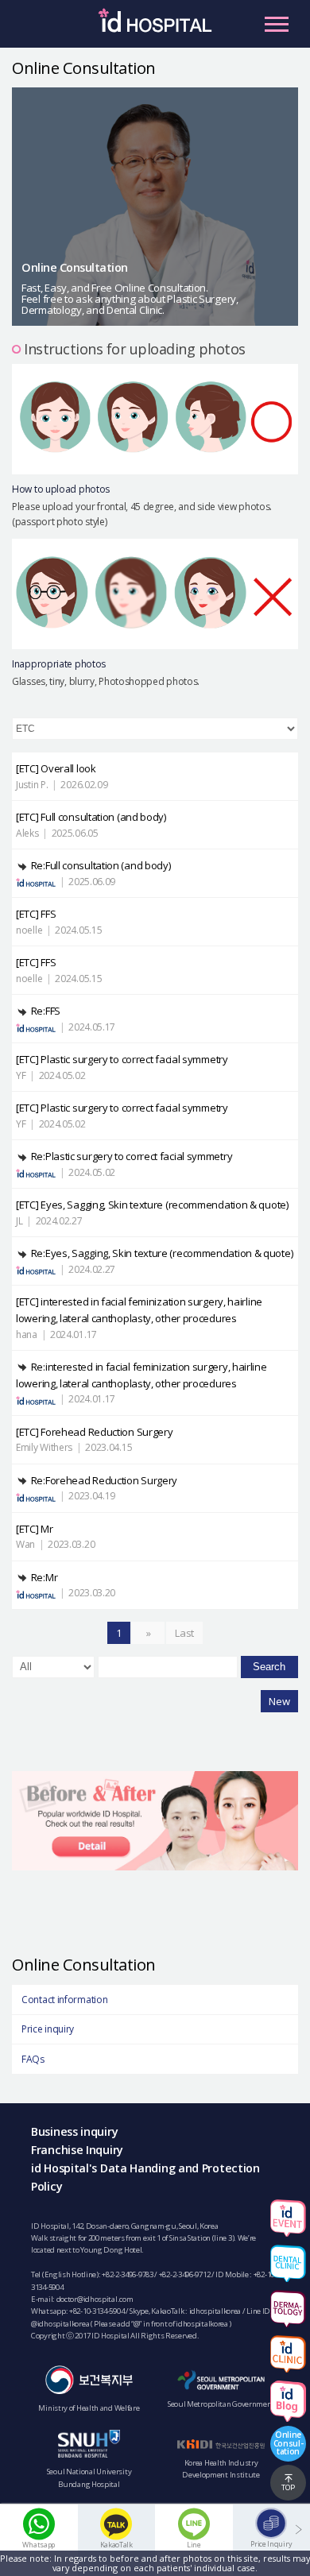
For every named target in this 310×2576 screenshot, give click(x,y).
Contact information (64, 2000)
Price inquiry (48, 2029)
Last (184, 1633)
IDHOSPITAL (155, 28)
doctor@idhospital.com (95, 2299)
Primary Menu (277, 24)
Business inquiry (74, 2131)
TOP (288, 2487)
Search (269, 1667)
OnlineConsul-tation (289, 2443)
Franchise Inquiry (77, 2150)
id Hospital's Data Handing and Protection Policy (145, 2177)
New (279, 1701)
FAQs (33, 2059)
